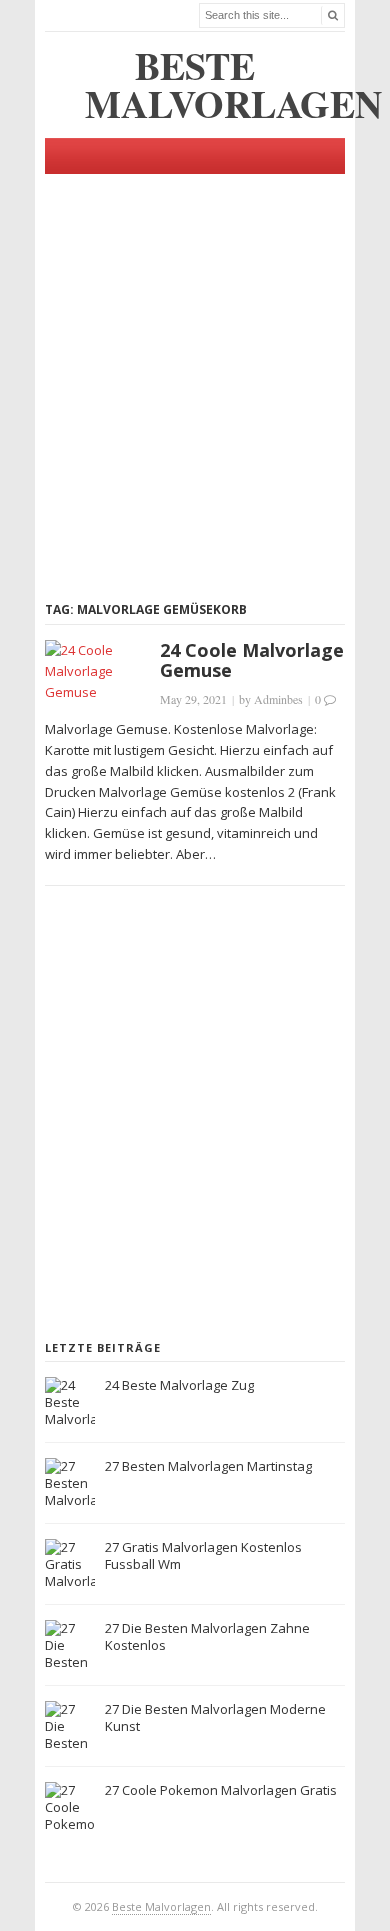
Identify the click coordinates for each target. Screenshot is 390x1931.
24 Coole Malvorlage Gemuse (252, 660)
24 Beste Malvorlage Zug (179, 1385)
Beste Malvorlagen (161, 1906)
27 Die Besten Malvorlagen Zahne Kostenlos (207, 1636)
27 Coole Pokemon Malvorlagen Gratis (221, 1790)
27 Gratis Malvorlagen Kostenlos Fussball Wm (203, 1555)
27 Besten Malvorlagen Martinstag (208, 1466)
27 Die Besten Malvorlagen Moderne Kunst (215, 1717)
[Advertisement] (195, 369)
